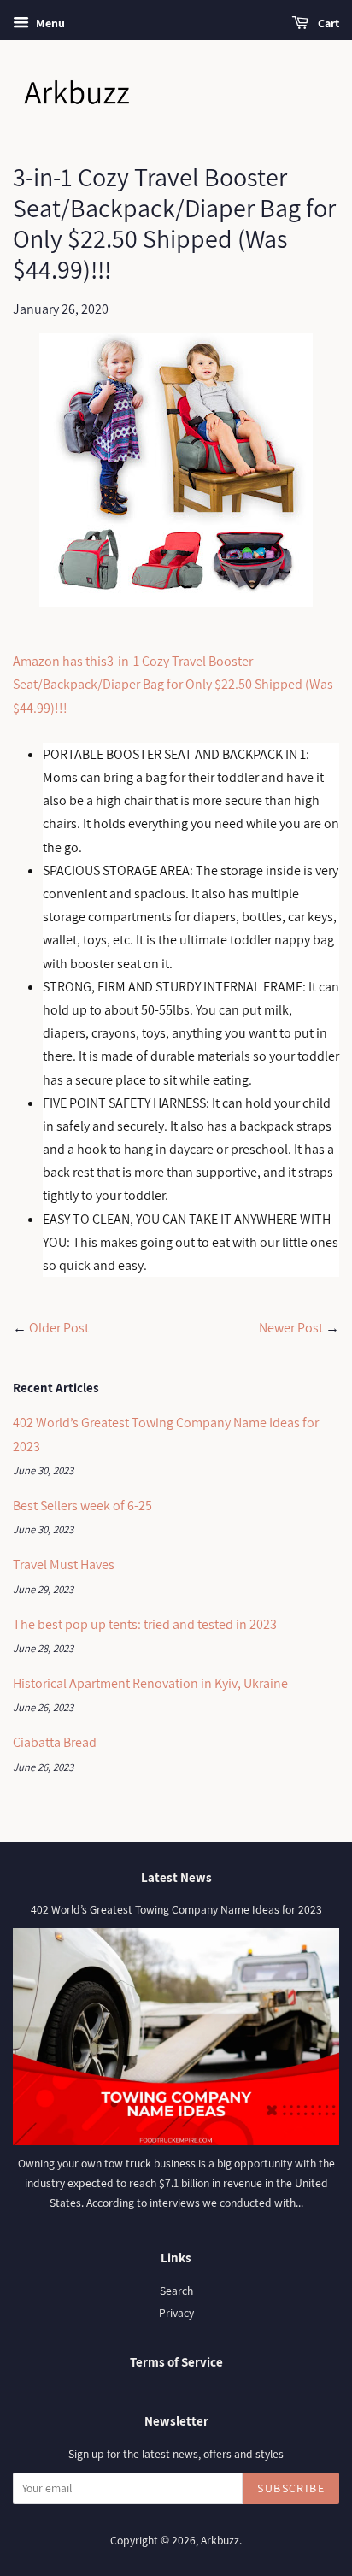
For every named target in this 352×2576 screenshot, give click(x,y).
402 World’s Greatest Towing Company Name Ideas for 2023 (176, 1909)
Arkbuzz (220, 2540)
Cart (327, 23)
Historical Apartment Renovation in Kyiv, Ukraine (150, 1683)
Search (176, 2291)
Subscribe (291, 2488)
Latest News (176, 1877)
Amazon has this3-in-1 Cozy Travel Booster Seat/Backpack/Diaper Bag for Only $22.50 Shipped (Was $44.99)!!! (173, 684)
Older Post (59, 1328)
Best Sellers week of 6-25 (82, 1506)
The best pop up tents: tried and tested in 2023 (145, 1624)
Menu (49, 23)
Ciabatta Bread (55, 1742)
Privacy (176, 2313)
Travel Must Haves (64, 1564)
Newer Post (291, 1328)
